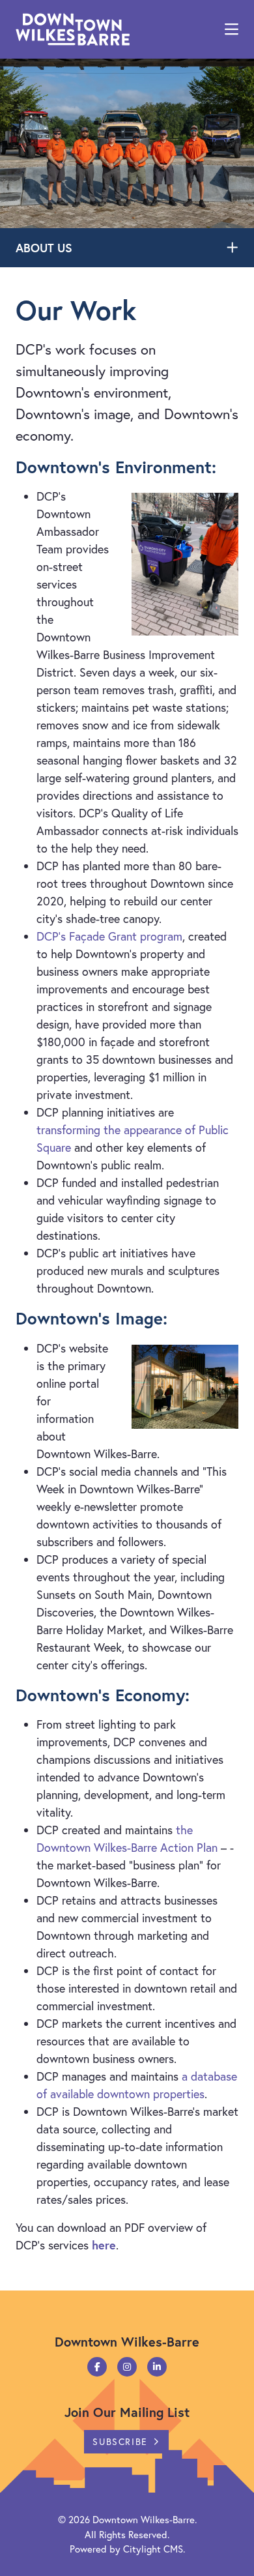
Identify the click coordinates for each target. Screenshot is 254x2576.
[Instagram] (127, 2367)
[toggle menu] (232, 29)
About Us (44, 248)
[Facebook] (97, 2367)
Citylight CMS (153, 2549)
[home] (73, 29)
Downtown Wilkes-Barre (144, 2519)
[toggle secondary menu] (234, 248)
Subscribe (120, 2441)
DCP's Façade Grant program (109, 936)
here (104, 2245)
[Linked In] (157, 2367)
